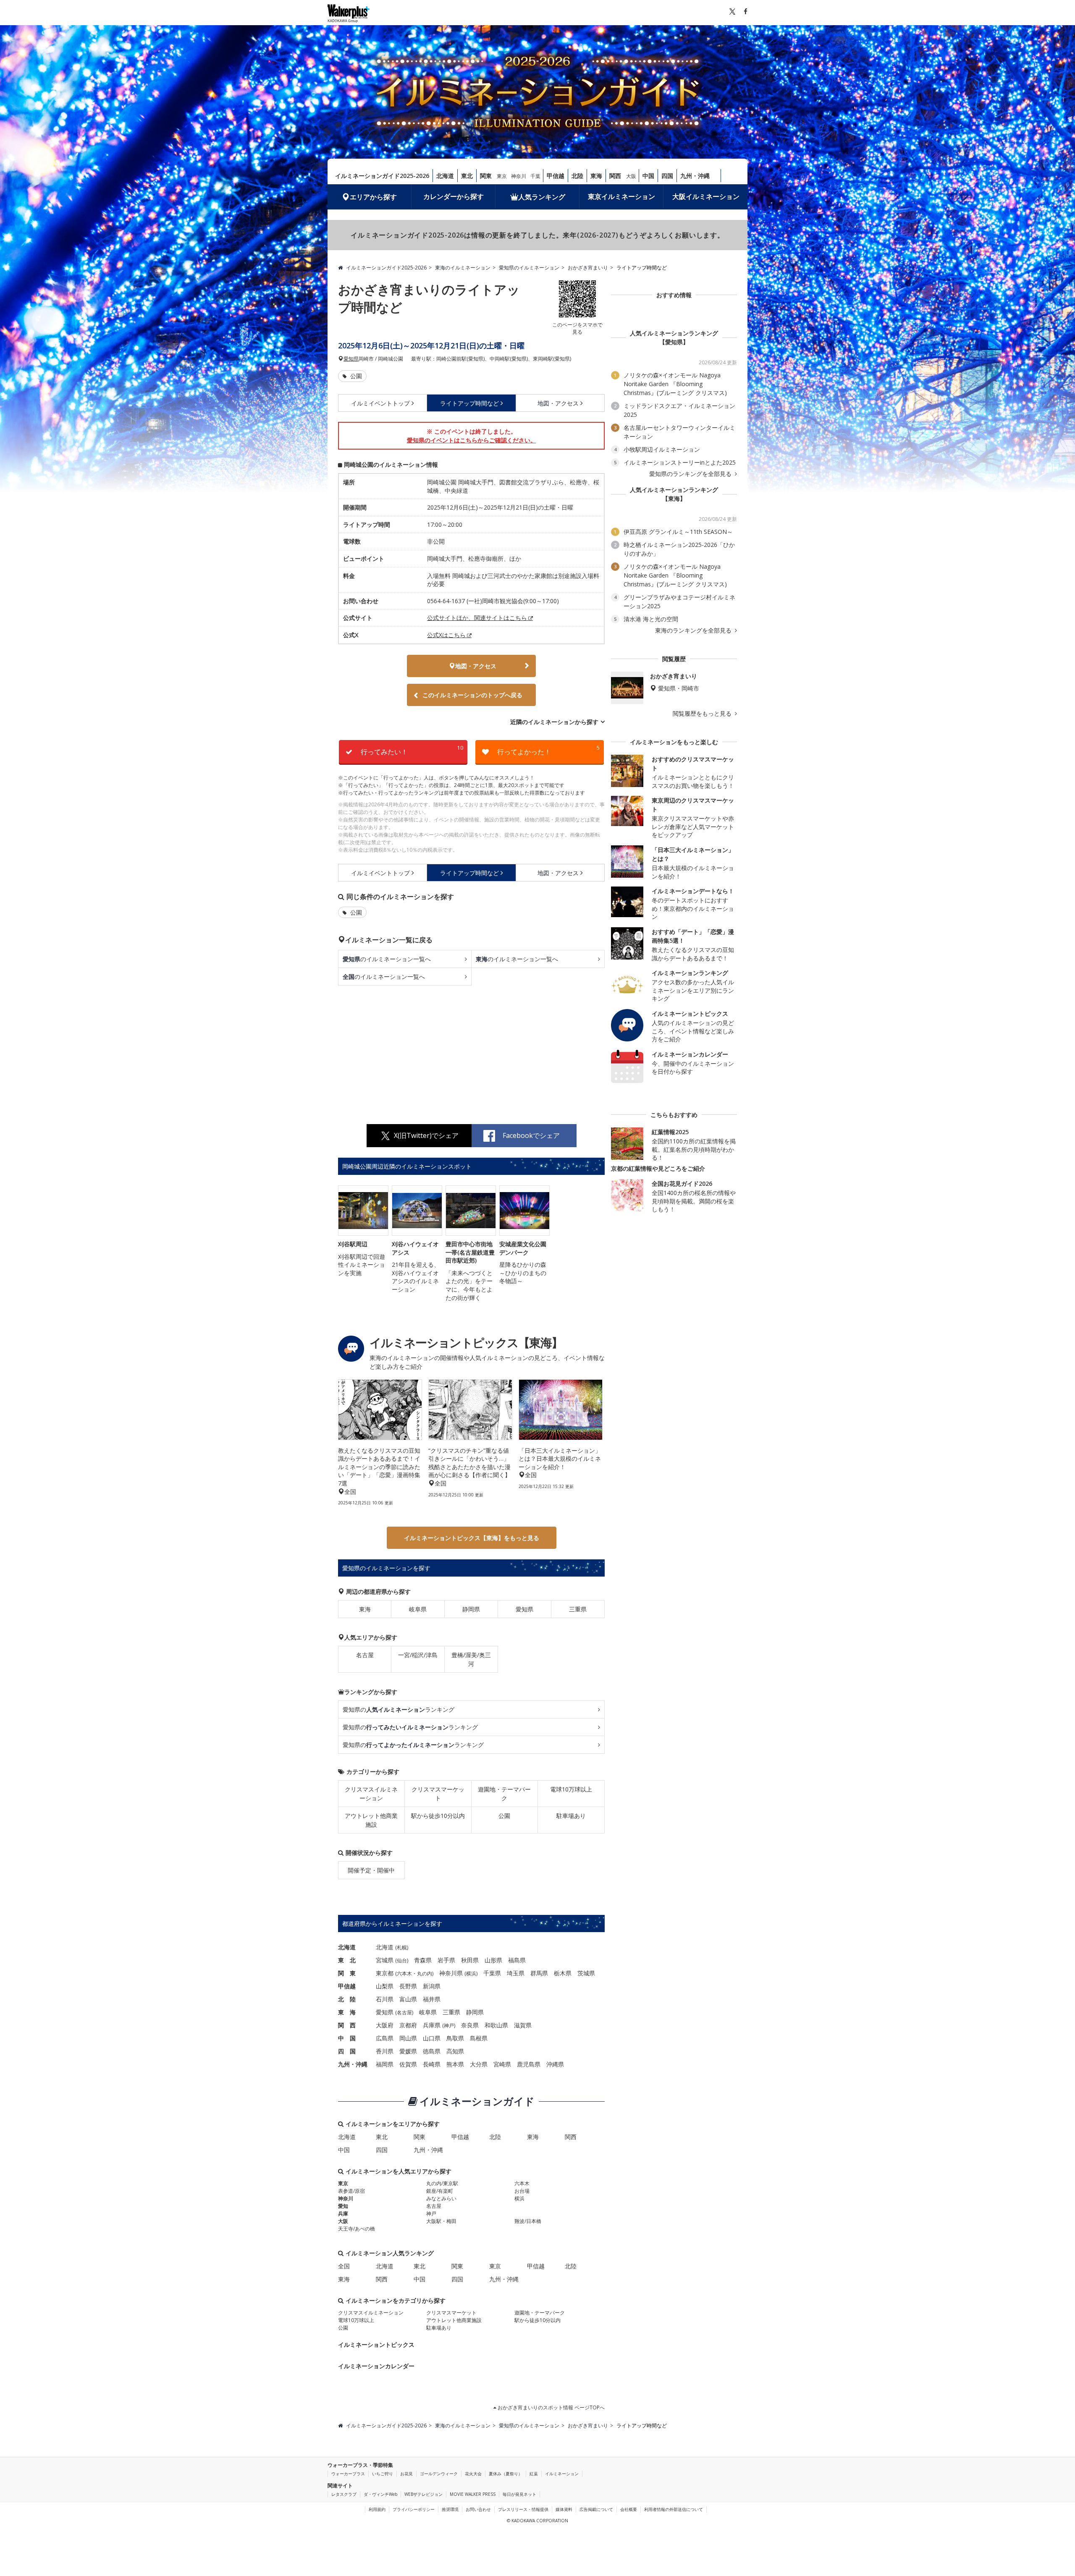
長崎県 (432, 2064)
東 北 (347, 1960)
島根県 (479, 2038)
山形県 (493, 1960)
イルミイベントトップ (380, 403)
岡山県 (408, 2038)
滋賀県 (523, 2025)
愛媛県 (408, 2051)
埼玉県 (516, 1973)
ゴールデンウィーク (439, 2474)
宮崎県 (502, 2064)
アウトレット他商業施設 (371, 1820)
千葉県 (492, 1973)
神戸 (449, 2025)
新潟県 (432, 1986)
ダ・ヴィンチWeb (380, 2494)
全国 (344, 2266)
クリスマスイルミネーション (371, 1794)
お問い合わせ (478, 2509)
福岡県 (385, 2064)
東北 (467, 176)
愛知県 (351, 359)
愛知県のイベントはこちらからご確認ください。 (472, 440)
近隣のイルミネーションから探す (554, 722)
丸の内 (425, 1973)
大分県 (479, 2064)
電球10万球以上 (571, 1789)
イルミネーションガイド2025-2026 (382, 176)
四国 (667, 176)
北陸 (577, 176)
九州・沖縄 (695, 176)
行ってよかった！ (548, 750)
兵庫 (343, 2214)
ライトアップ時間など (469, 403)
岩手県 (446, 1960)
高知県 (455, 2051)
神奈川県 (451, 1973)
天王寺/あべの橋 (357, 2229)
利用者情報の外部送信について (674, 2509)
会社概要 (629, 2509)
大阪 (631, 176)
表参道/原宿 (351, 2191)
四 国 (347, 2051)
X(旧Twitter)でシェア (426, 1135)
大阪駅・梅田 (441, 2221)
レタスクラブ (344, 2494)
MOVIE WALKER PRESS (473, 2494)
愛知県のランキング (399, 1709)
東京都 (385, 1973)
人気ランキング (542, 197)
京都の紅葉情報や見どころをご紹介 (658, 1168)
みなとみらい (441, 2198)
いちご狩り (383, 2474)
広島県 (385, 2038)
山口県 (432, 2038)
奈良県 (470, 2025)
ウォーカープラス (348, 2474)
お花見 (406, 2474)
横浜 (471, 1973)
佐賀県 (408, 2064)
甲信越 (556, 176)
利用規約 (377, 2509)
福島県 (517, 1960)
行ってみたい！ (412, 750)
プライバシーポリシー (414, 2509)
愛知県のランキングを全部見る (691, 474)
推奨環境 (450, 2509)
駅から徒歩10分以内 (438, 1816)
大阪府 (385, 2025)
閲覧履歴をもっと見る (703, 714)
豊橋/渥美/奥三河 (471, 1659)
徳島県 (432, 2051)
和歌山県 (496, 2025)
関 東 (347, 1973)
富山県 (408, 1999)
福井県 (432, 1999)
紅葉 (534, 2474)
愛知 (343, 2206)
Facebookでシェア (531, 1135)
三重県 (578, 1609)
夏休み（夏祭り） (506, 2474)
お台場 (522, 2191)
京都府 (408, 2025)
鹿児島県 (529, 2064)
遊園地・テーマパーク (504, 1794)
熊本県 (455, 2064)
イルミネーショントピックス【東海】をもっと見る (472, 1538)
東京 (502, 176)
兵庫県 (432, 2025)
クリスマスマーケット (438, 1794)
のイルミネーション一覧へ (387, 959)
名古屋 (365, 1655)
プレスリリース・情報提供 (523, 2509)
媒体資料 (564, 2509)
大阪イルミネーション (706, 196)
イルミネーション (562, 2474)
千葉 (535, 176)
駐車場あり (571, 1816)
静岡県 (471, 1609)
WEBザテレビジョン (423, 2494)
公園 (355, 376)
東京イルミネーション (621, 196)
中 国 (347, 2038)
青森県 (423, 1960)
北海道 (445, 176)
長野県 (408, 1986)
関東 (486, 176)
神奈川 (519, 176)
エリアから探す (373, 197)
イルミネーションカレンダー (376, 2366)
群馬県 (539, 1973)
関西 (615, 176)
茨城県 (586, 1973)
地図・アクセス (558, 403)
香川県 (385, 2051)
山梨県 (385, 1986)
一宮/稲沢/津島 (418, 1655)
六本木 (404, 1973)
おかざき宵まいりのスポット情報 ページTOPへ (551, 2407)
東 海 (347, 2012)
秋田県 (470, 1960)
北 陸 (347, 1999)
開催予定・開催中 (371, 1870)
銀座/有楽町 (440, 2191)
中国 (648, 176)
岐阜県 (418, 1609)
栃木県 (563, 1973)
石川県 (385, 1999)
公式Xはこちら (446, 635)
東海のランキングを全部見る (694, 630)
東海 (596, 176)
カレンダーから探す (454, 196)
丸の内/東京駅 (442, 2183)
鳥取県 (455, 2038)
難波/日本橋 (528, 2221)
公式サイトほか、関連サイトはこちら (477, 618)
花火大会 (473, 2474)
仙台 (402, 1960)
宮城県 (385, 1960)
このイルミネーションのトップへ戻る (472, 695)
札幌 (402, 1947)
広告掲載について (596, 2509)
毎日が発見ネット (519, 2494)
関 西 (347, 2025)
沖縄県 (555, 2064)
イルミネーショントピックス (376, 2345)
